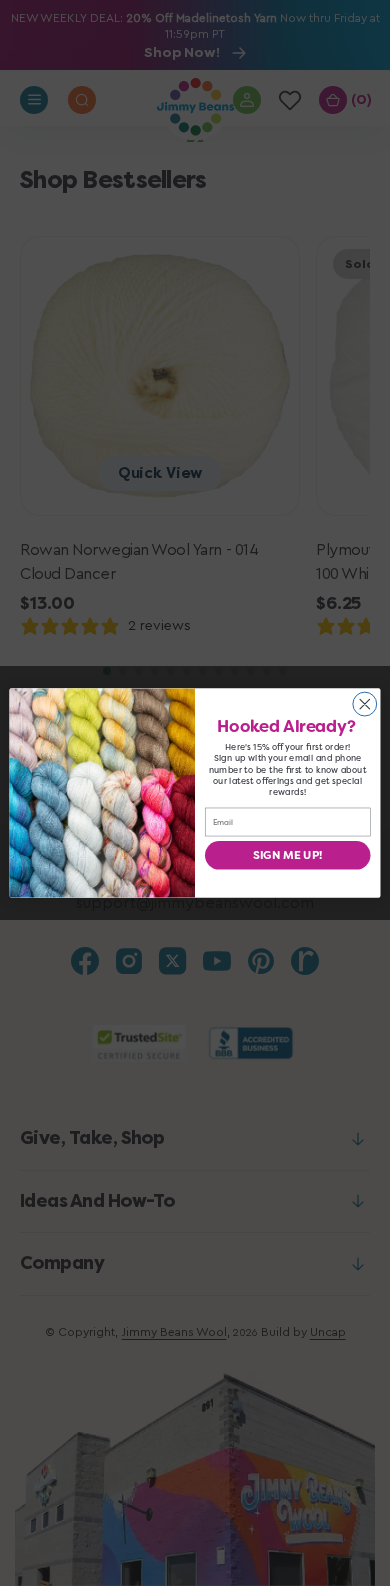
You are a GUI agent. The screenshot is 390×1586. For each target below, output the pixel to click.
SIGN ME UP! (287, 855)
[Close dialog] (365, 704)
